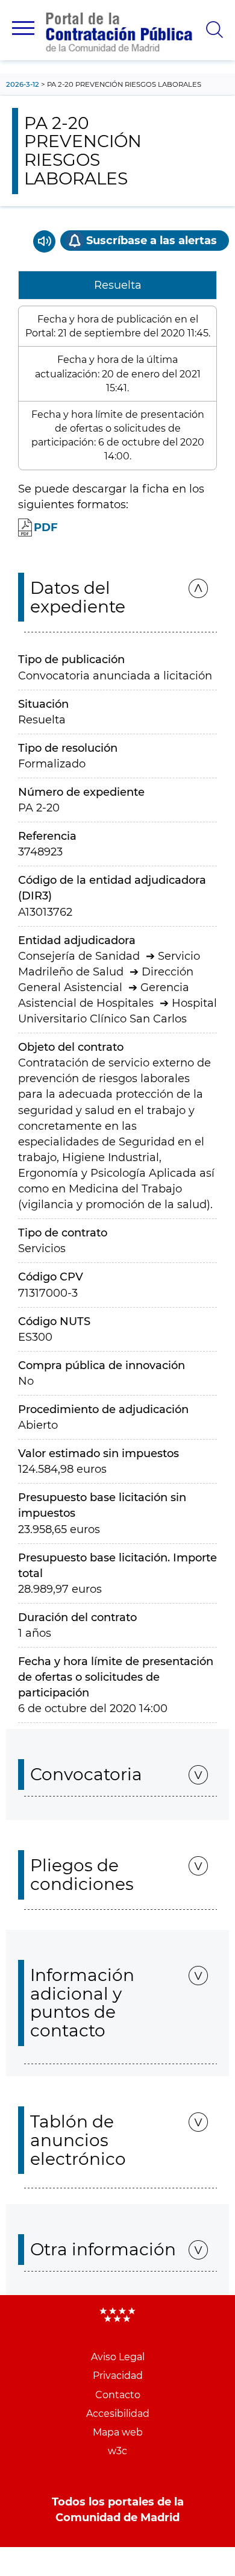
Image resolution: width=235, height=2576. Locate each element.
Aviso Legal (118, 2357)
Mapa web (118, 2432)
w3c (117, 2451)
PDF (46, 527)
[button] (23, 28)
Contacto (118, 2395)
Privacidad (118, 2376)
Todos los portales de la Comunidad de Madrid (118, 2510)
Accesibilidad (118, 2414)
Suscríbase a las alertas (152, 241)
